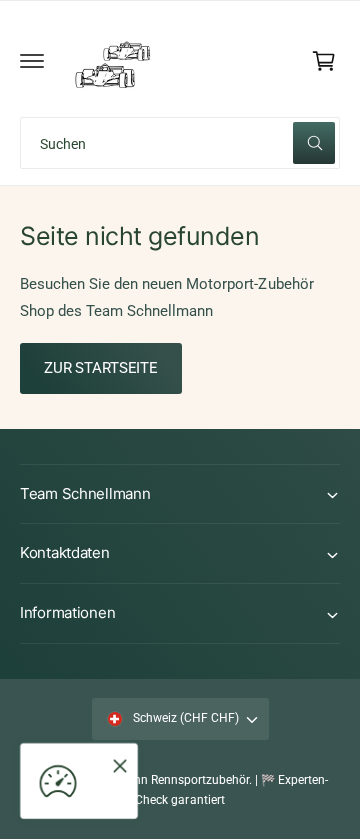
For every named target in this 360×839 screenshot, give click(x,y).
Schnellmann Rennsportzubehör (163, 780)
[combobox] (180, 143)
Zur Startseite (101, 368)
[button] (32, 61)
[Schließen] (120, 766)
